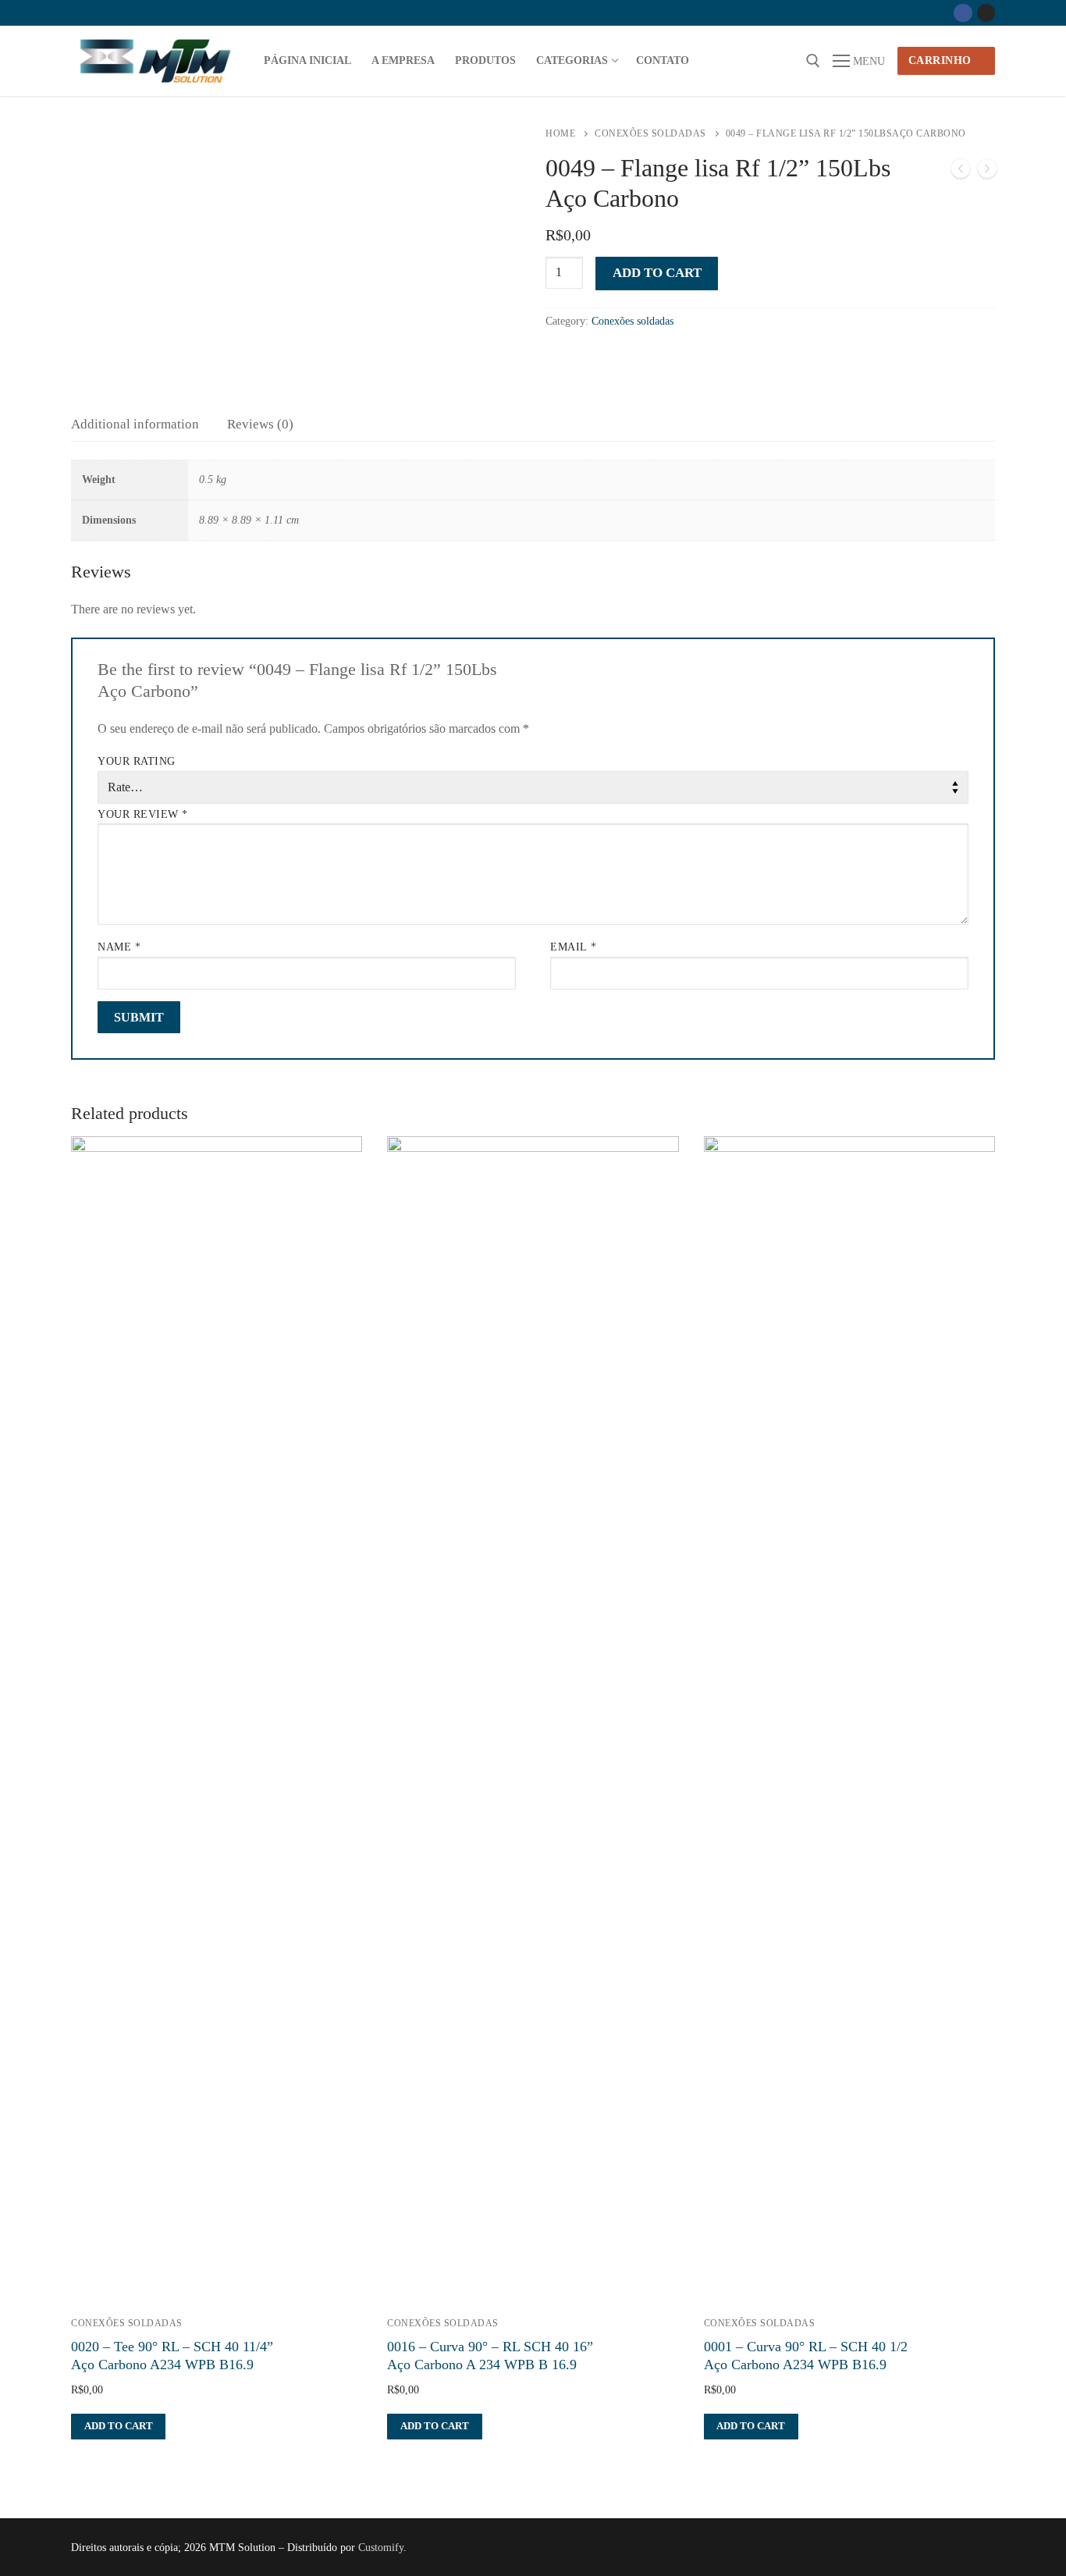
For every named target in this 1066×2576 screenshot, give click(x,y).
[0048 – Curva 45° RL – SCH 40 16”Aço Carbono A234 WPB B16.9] (961, 172)
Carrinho (940, 60)
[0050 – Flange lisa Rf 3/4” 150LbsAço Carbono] (987, 172)
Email (574, 947)
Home (560, 133)
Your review (143, 814)
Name (119, 947)
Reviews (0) (260, 424)
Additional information (135, 424)
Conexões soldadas (650, 133)
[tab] (135, 424)
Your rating (137, 761)
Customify (381, 2548)
